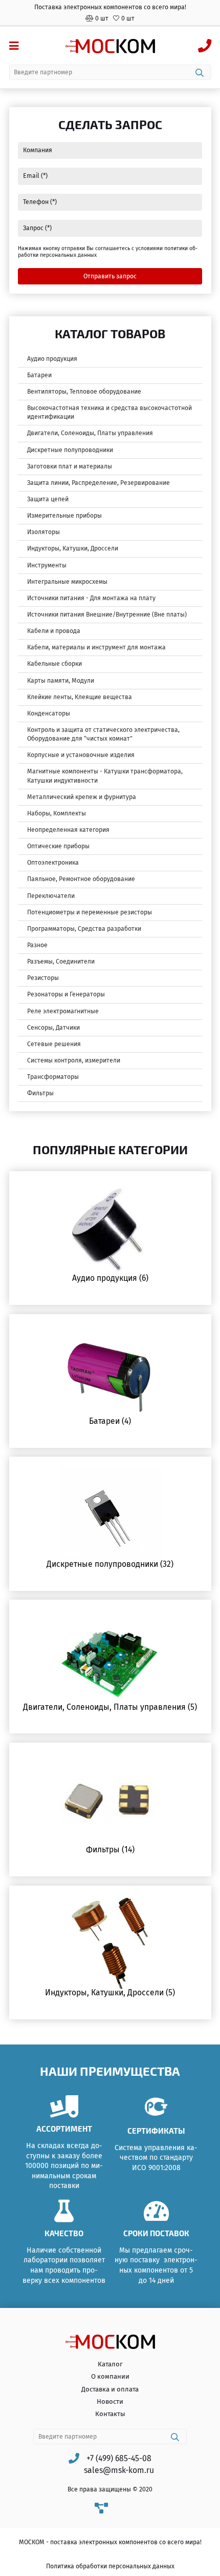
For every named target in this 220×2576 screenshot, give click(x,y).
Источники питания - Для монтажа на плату (91, 598)
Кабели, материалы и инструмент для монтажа (96, 647)
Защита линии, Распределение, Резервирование (98, 483)
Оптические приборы (58, 846)
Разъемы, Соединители (61, 962)
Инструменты (47, 565)
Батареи (39, 375)
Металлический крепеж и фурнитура (82, 797)
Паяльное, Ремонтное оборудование (81, 879)
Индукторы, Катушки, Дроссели (73, 548)
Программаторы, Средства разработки (84, 929)
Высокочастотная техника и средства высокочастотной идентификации (109, 412)
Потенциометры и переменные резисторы (90, 912)
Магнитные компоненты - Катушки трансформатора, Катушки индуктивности (105, 776)
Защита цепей (48, 499)
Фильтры (40, 1093)
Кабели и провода (54, 631)
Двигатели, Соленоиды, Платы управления (90, 433)
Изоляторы (43, 532)
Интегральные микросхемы (67, 582)
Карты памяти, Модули (61, 681)
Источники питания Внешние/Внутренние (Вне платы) (107, 615)
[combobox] (110, 72)
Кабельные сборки (54, 664)
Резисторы (43, 978)
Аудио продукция (52, 359)
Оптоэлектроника (53, 863)
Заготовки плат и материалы (70, 466)
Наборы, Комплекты (57, 813)
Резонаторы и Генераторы (66, 994)
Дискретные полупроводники (70, 450)
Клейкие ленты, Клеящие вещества (80, 697)
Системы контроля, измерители (74, 1060)
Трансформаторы (53, 1077)
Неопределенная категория (68, 830)
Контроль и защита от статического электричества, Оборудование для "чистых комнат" (103, 734)
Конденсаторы (49, 713)
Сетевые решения (54, 1044)
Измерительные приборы (64, 516)
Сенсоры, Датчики (53, 1028)
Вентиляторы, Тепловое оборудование (84, 392)
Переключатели (51, 896)
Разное (37, 945)
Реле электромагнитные (63, 1011)
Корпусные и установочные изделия (81, 755)
